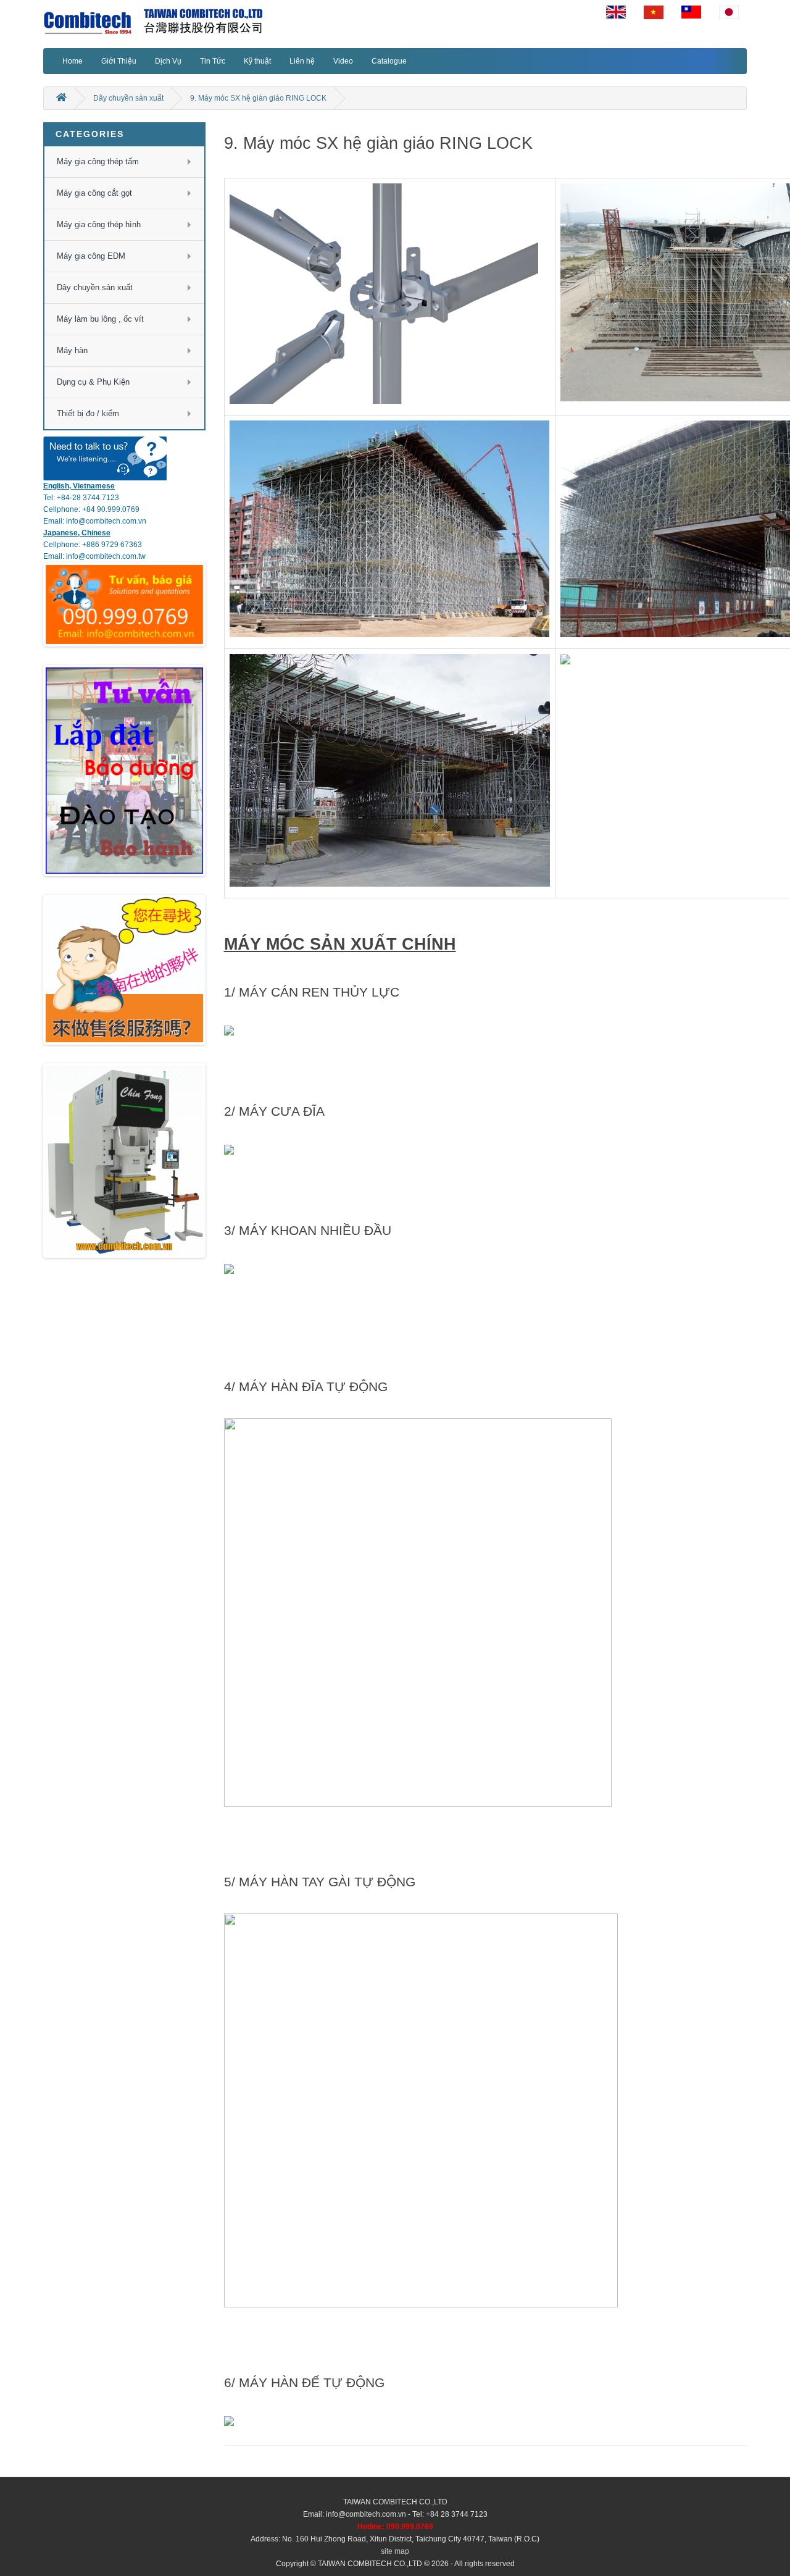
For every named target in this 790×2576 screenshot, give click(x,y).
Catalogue (389, 61)
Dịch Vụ (168, 61)
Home (73, 61)
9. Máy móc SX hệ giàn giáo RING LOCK (258, 98)
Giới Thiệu (119, 61)
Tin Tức (213, 61)
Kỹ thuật (257, 61)
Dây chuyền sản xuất (128, 98)
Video (343, 61)
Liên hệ (302, 61)
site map (395, 2551)
